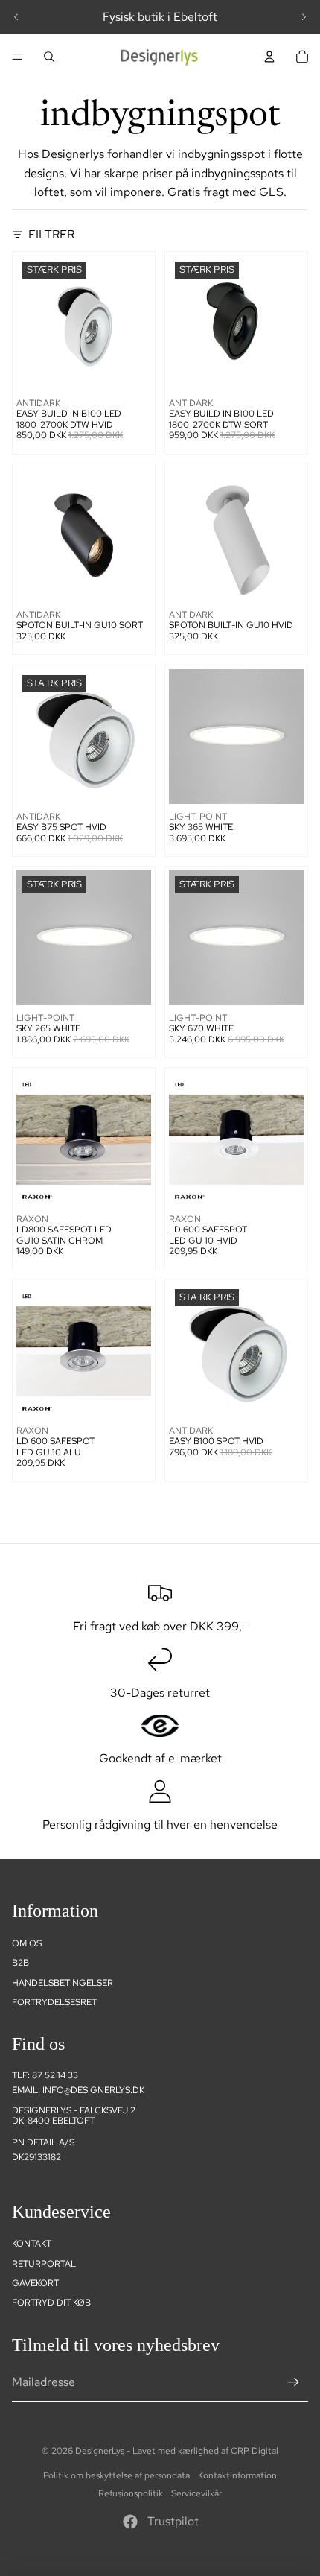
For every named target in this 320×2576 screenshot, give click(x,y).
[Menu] (17, 57)
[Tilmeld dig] (293, 2382)
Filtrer (51, 234)
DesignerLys (100, 2451)
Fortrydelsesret (54, 2002)
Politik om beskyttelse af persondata (116, 2475)
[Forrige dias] (16, 17)
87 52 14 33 (55, 2075)
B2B (20, 1963)
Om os (27, 1943)
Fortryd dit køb (51, 2303)
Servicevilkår (196, 2493)
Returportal (44, 2264)
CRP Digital (255, 2451)
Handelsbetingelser (63, 1983)
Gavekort (35, 2283)
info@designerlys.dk (93, 2090)
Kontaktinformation (237, 2475)
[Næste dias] (304, 17)
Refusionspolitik (131, 2493)
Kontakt (32, 2244)
